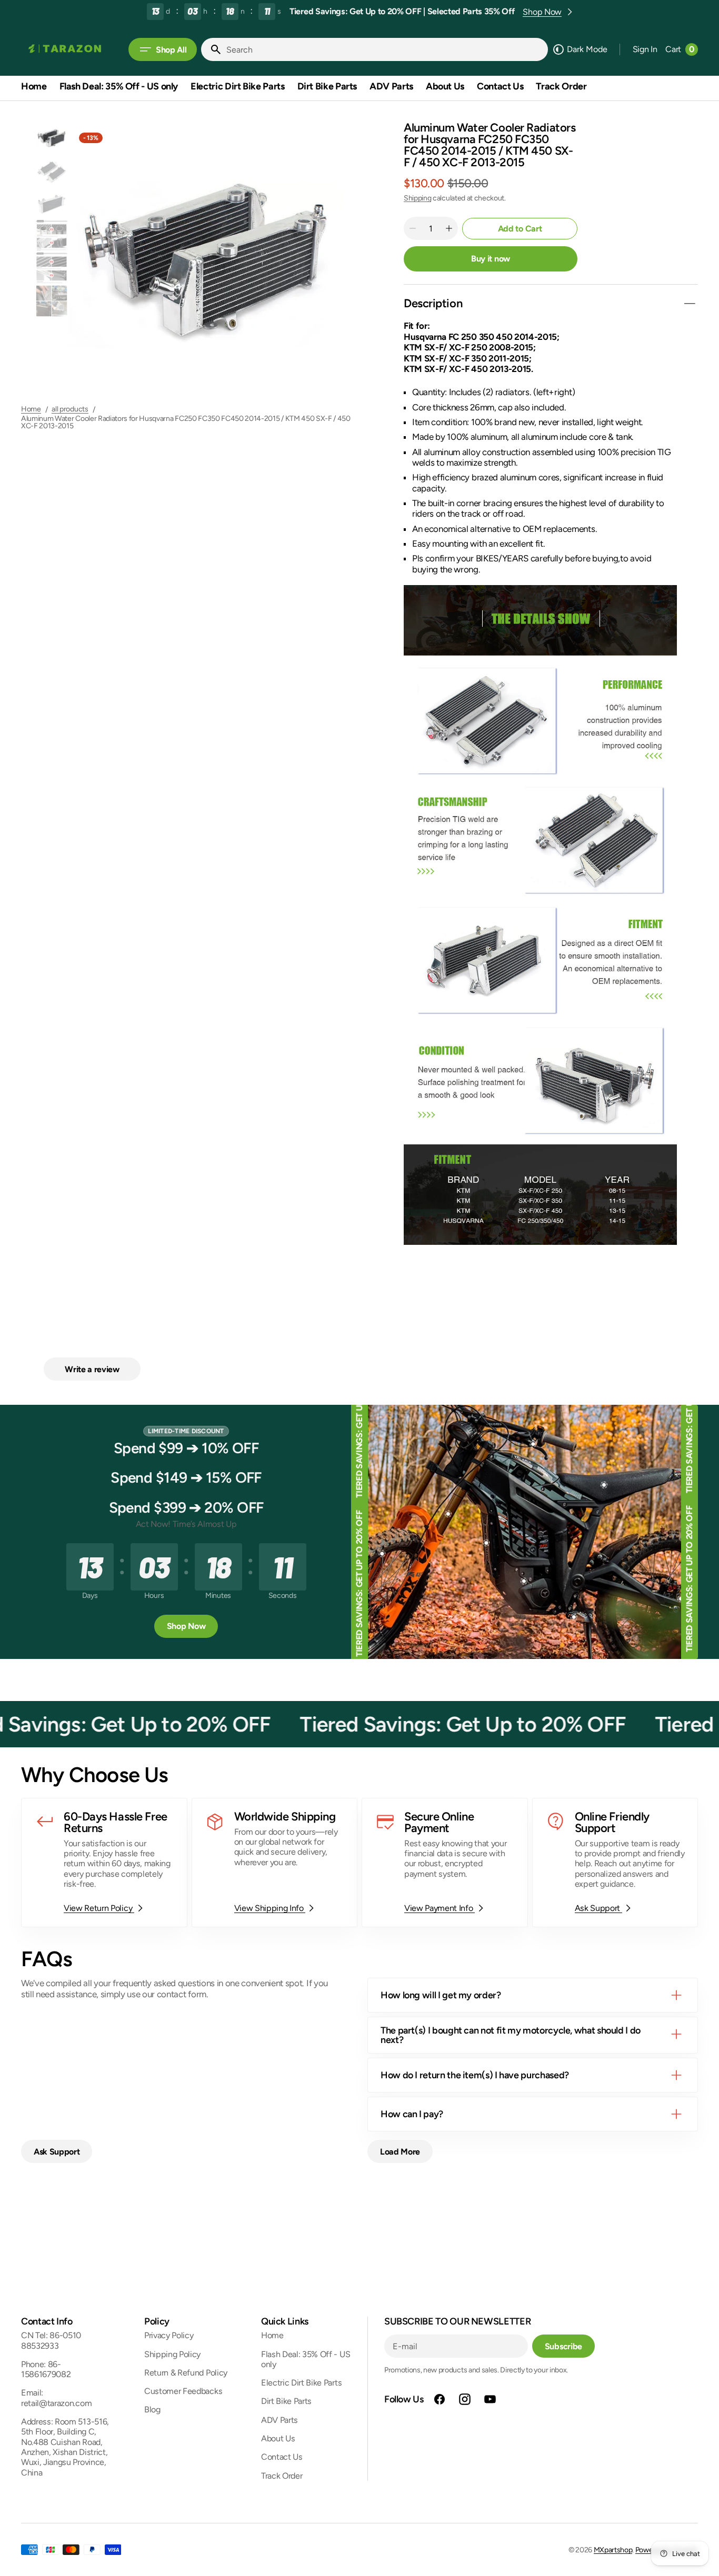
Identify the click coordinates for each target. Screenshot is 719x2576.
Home (31, 409)
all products (70, 409)
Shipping (417, 198)
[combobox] (385, 49)
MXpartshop (613, 2550)
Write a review (92, 1369)
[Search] (212, 49)
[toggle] (690, 304)
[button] (645, 49)
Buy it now (491, 259)
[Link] (104, 1863)
